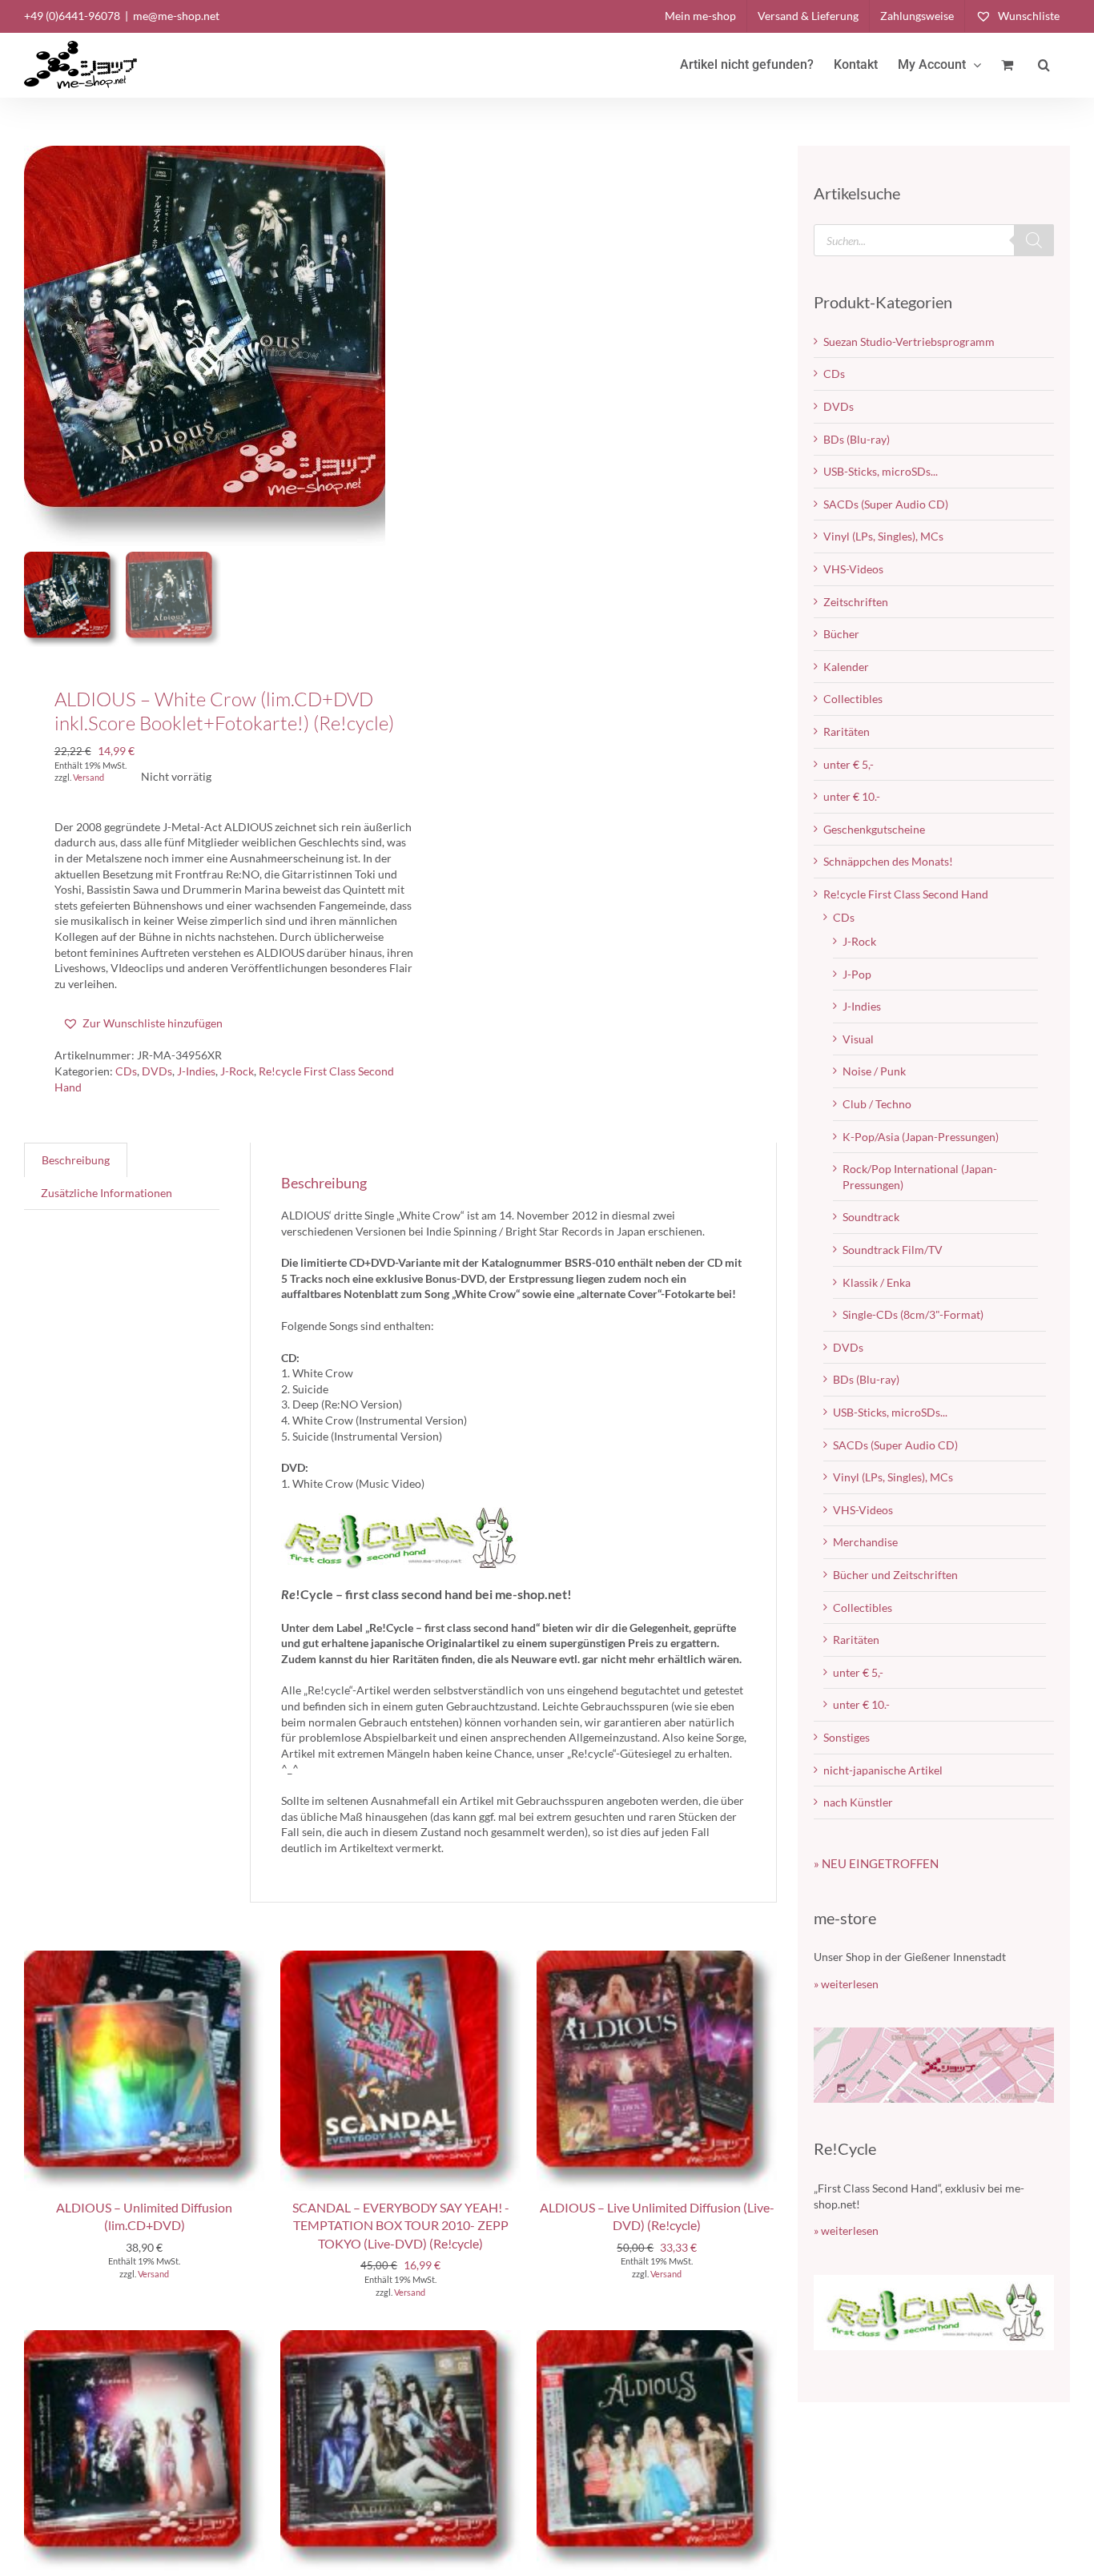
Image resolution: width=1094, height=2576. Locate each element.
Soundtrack (871, 1217)
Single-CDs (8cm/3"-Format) (913, 1314)
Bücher (841, 634)
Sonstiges (847, 1737)
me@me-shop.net (176, 16)
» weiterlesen (846, 1984)
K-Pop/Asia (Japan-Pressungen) (921, 1137)
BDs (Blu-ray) (857, 439)
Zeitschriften (856, 602)
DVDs (157, 1071)
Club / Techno (877, 1104)
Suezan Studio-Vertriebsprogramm (909, 342)
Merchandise (865, 1542)
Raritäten (847, 731)
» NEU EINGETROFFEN (876, 1863)
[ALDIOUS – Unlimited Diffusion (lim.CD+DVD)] (144, 1958)
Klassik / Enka (877, 1282)
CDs (126, 1071)
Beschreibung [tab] (76, 1160)
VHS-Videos (853, 569)
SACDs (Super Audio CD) (886, 504)
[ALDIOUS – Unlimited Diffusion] (657, 2338)
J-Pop (857, 974)
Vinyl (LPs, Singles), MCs (883, 536)
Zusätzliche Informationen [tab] (107, 1193)
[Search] (1034, 240)
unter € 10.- (852, 796)
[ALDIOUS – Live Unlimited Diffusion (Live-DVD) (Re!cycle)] (657, 1958)
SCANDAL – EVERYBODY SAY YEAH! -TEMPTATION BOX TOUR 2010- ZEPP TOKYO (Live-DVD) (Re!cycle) (401, 2225)
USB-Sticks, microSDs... (881, 471)
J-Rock (237, 1071)
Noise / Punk (874, 1071)
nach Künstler (858, 1802)
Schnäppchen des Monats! (888, 861)
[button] (1044, 65)
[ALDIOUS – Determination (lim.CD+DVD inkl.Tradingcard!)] (400, 2338)
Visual (858, 1039)
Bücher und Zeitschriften (895, 1575)
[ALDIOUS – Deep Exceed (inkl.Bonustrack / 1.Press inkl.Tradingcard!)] (144, 2338)
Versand (88, 777)
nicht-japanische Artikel (883, 1770)
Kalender (846, 667)
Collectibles (853, 699)
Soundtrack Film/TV (893, 1250)
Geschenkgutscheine (874, 829)
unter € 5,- (849, 764)
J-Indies (196, 1071)
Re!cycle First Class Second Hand (906, 894)
